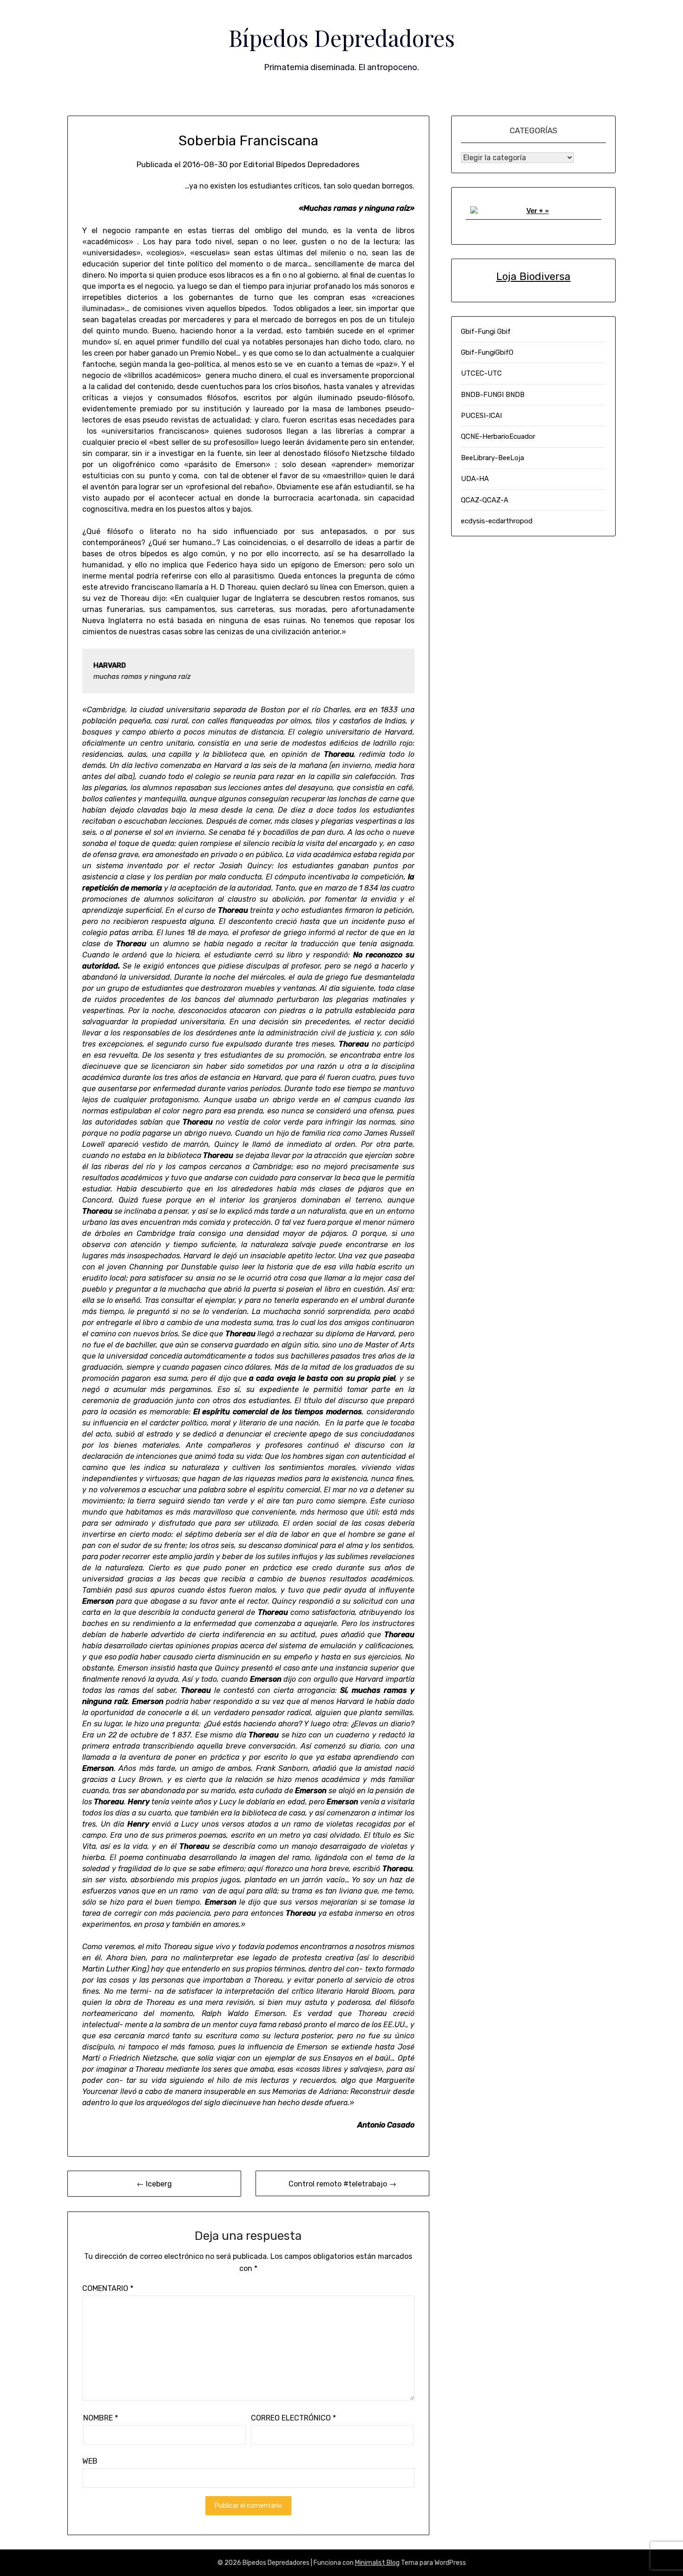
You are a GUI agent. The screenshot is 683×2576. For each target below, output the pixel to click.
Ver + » (538, 211)
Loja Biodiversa (533, 276)
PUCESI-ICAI (481, 416)
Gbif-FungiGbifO (487, 352)
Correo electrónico (293, 2418)
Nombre (101, 2418)
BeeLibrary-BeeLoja (493, 458)
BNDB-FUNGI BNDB (493, 395)
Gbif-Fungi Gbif (486, 332)
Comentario (108, 2288)
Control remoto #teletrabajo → (342, 2184)
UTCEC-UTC (481, 373)
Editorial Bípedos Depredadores (302, 164)
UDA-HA (475, 479)
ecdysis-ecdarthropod (497, 521)
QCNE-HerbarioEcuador (498, 436)
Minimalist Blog (377, 2563)
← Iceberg (154, 2184)
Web (90, 2461)
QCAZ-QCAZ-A (485, 500)
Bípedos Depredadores (342, 38)
